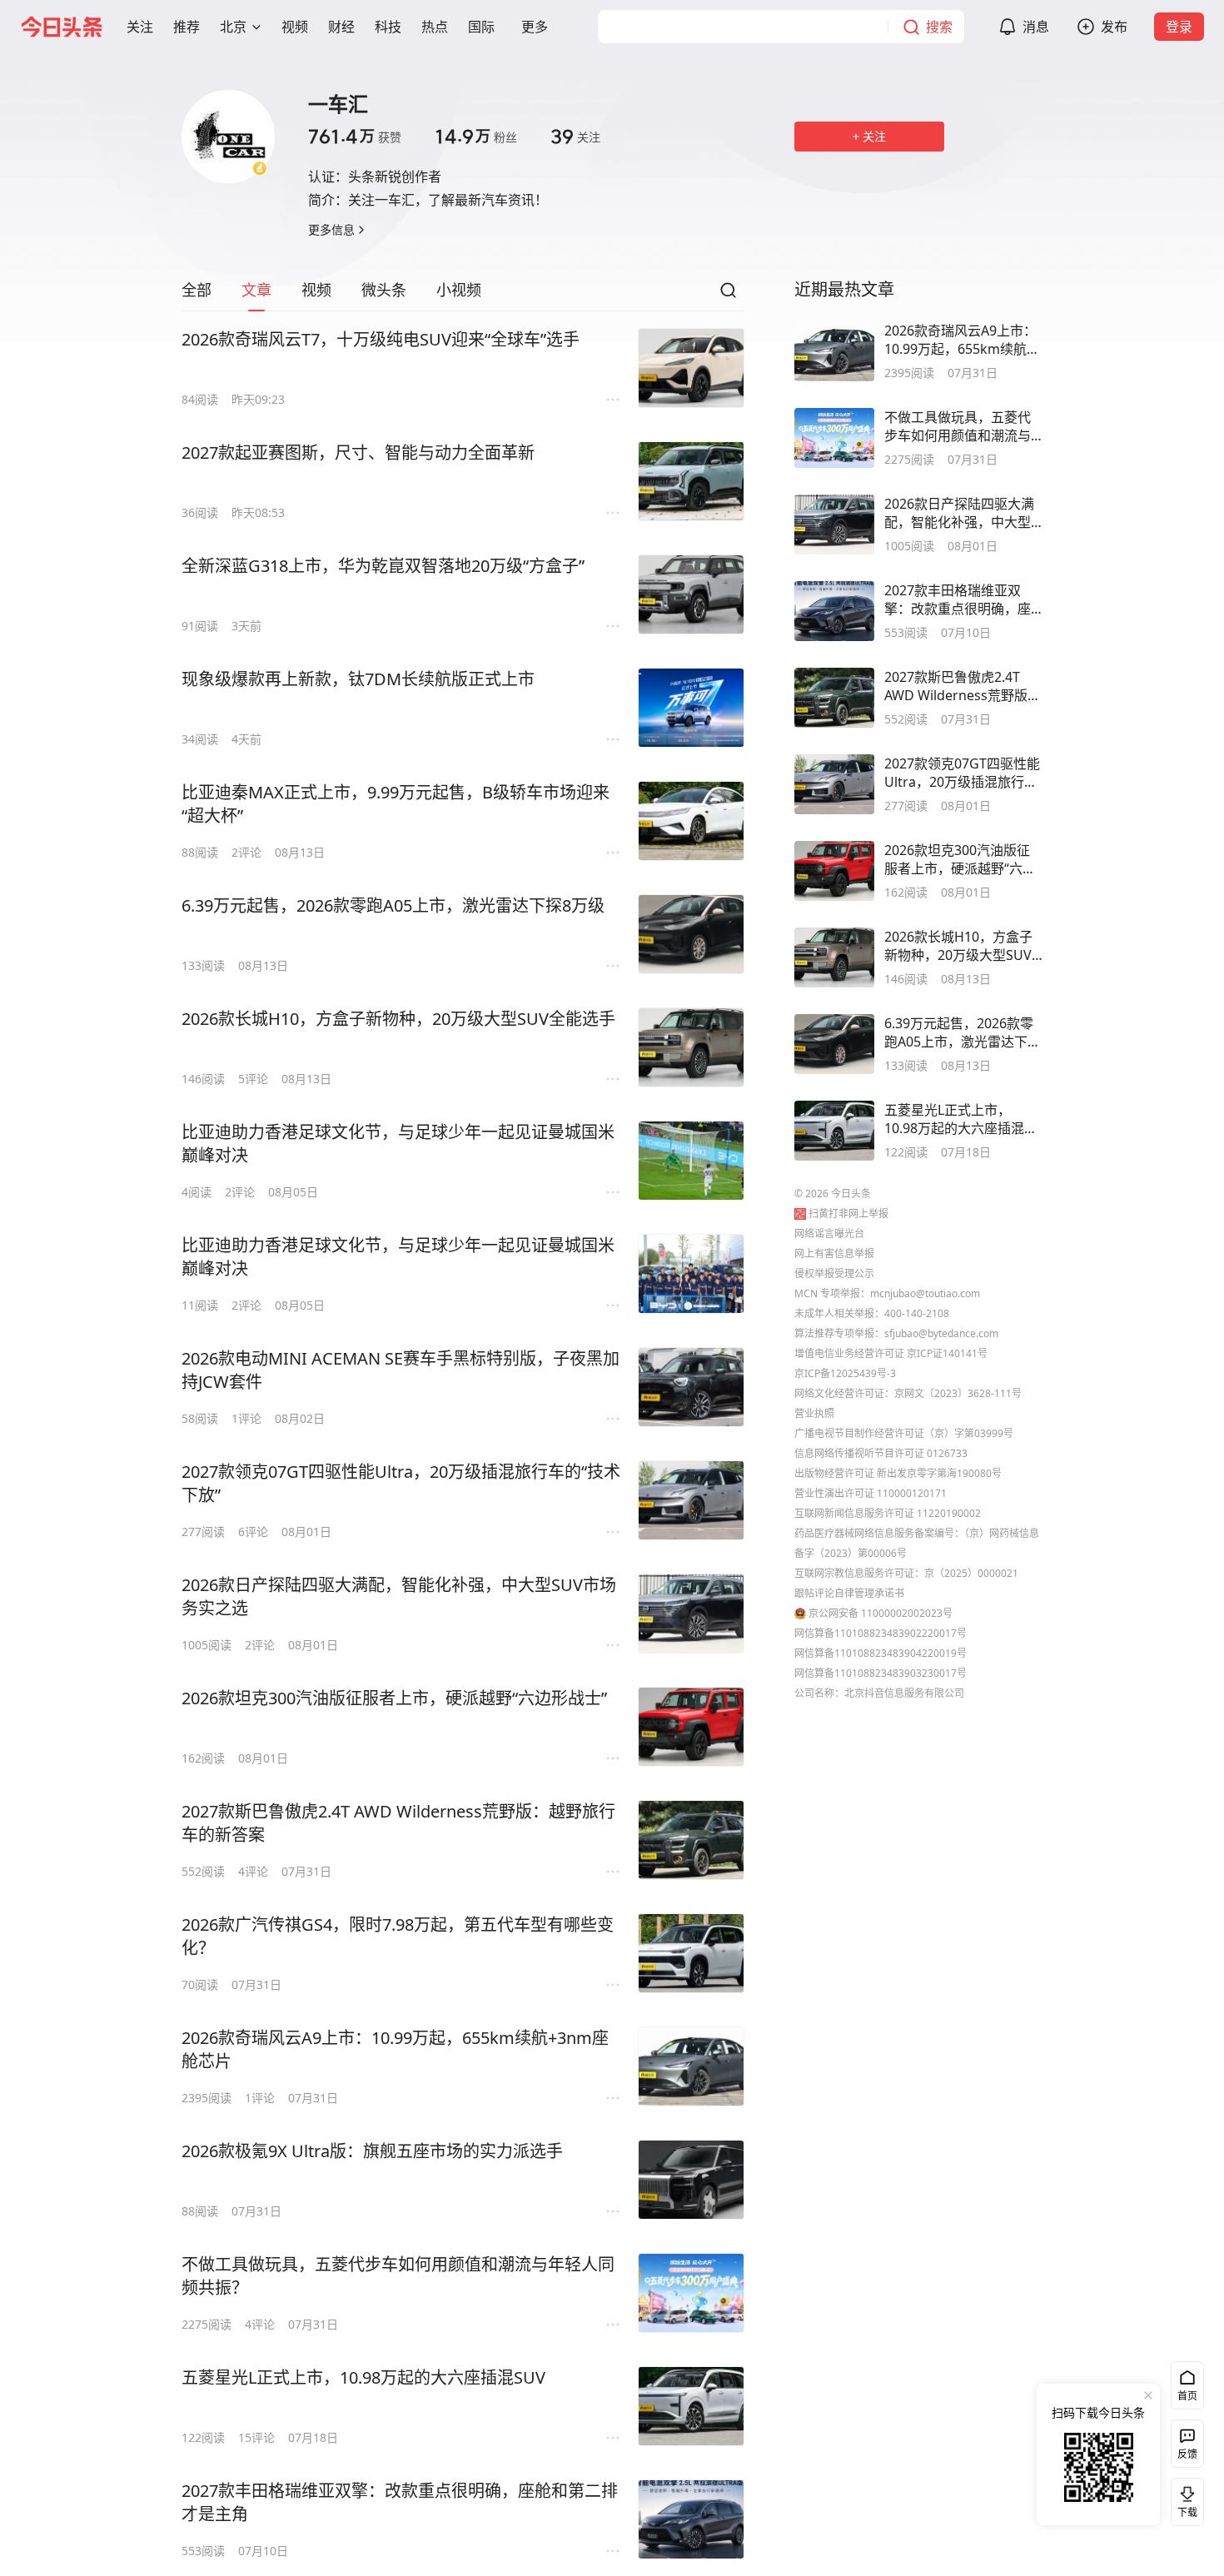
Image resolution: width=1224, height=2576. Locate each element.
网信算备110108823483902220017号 (881, 1633)
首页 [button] (1187, 2396)
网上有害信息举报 (834, 1253)
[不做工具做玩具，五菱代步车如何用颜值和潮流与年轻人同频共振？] (691, 2293)
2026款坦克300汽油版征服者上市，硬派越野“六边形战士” (394, 1698)
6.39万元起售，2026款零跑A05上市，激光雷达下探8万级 (393, 905)
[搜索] (728, 295)
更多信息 (331, 229)
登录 (1179, 27)
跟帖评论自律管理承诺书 (849, 1593)
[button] (140, 27)
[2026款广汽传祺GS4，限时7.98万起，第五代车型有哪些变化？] (691, 1953)
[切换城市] (256, 27)
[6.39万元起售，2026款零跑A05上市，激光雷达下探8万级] (691, 934)
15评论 (256, 2437)
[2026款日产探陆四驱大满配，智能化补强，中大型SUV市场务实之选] (691, 1614)
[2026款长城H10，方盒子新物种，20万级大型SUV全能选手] (691, 1047)
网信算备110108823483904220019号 (881, 1653)
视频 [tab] (316, 290)
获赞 (355, 137)
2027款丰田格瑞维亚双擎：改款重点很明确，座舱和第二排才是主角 (400, 2502)
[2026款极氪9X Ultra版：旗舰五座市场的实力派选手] (691, 2180)
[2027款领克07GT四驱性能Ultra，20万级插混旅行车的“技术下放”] (691, 1500)
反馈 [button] (1187, 2454)
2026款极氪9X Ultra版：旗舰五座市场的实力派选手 (372, 2151)
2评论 (246, 852)
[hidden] (834, 351)
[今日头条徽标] (62, 27)
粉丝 (476, 137)
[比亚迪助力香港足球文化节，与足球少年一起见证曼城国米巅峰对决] (691, 1161)
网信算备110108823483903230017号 (881, 1673)
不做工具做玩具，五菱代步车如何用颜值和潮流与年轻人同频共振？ (398, 2276)
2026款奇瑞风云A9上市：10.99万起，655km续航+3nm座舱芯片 (395, 2049)
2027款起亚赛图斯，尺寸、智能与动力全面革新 (358, 453)
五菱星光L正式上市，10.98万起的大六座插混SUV (363, 2377)
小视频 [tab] (459, 290)
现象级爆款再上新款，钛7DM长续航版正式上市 (358, 679)
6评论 (253, 1532)
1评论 (246, 1418)
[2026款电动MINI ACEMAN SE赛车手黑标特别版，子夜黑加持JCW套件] (691, 1387)
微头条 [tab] (384, 290)
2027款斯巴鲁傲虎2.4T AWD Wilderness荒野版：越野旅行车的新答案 (398, 1823)
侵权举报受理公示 (834, 1273)
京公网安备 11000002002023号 (881, 1613)
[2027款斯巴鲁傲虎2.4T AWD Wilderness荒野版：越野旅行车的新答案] (691, 1840)
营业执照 (814, 1413)
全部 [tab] (197, 290)
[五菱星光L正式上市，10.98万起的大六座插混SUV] (691, 2406)
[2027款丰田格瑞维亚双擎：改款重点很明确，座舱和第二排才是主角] (691, 2519)
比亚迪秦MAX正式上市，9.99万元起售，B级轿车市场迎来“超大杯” (396, 804)
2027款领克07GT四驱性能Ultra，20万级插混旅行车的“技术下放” (401, 1483)
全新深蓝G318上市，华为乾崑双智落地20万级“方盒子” (383, 566)
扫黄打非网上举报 (848, 1213)
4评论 (253, 1871)
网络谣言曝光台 (829, 1233)
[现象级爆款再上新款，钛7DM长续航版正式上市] (691, 708)
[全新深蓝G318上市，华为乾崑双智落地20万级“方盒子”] (691, 594)
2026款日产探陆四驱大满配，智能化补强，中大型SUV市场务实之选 (399, 1596)
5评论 (253, 1079)
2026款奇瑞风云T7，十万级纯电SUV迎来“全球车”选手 (381, 339)
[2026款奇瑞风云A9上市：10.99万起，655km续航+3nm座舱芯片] (691, 2066)
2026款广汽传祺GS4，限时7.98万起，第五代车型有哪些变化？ (398, 1936)
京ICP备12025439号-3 (845, 1373)
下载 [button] (1184, 2499)
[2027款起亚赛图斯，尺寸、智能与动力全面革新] (691, 481)
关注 (575, 137)
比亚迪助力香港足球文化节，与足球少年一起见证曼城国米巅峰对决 (398, 1144)
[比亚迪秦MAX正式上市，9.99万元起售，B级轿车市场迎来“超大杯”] (691, 821)
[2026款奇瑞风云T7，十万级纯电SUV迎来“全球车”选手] (691, 368)
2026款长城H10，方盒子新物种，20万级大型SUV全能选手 (398, 1019)
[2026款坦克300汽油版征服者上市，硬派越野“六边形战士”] (691, 1727)
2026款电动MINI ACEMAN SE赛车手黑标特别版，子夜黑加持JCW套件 (401, 1370)
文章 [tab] (256, 290)
